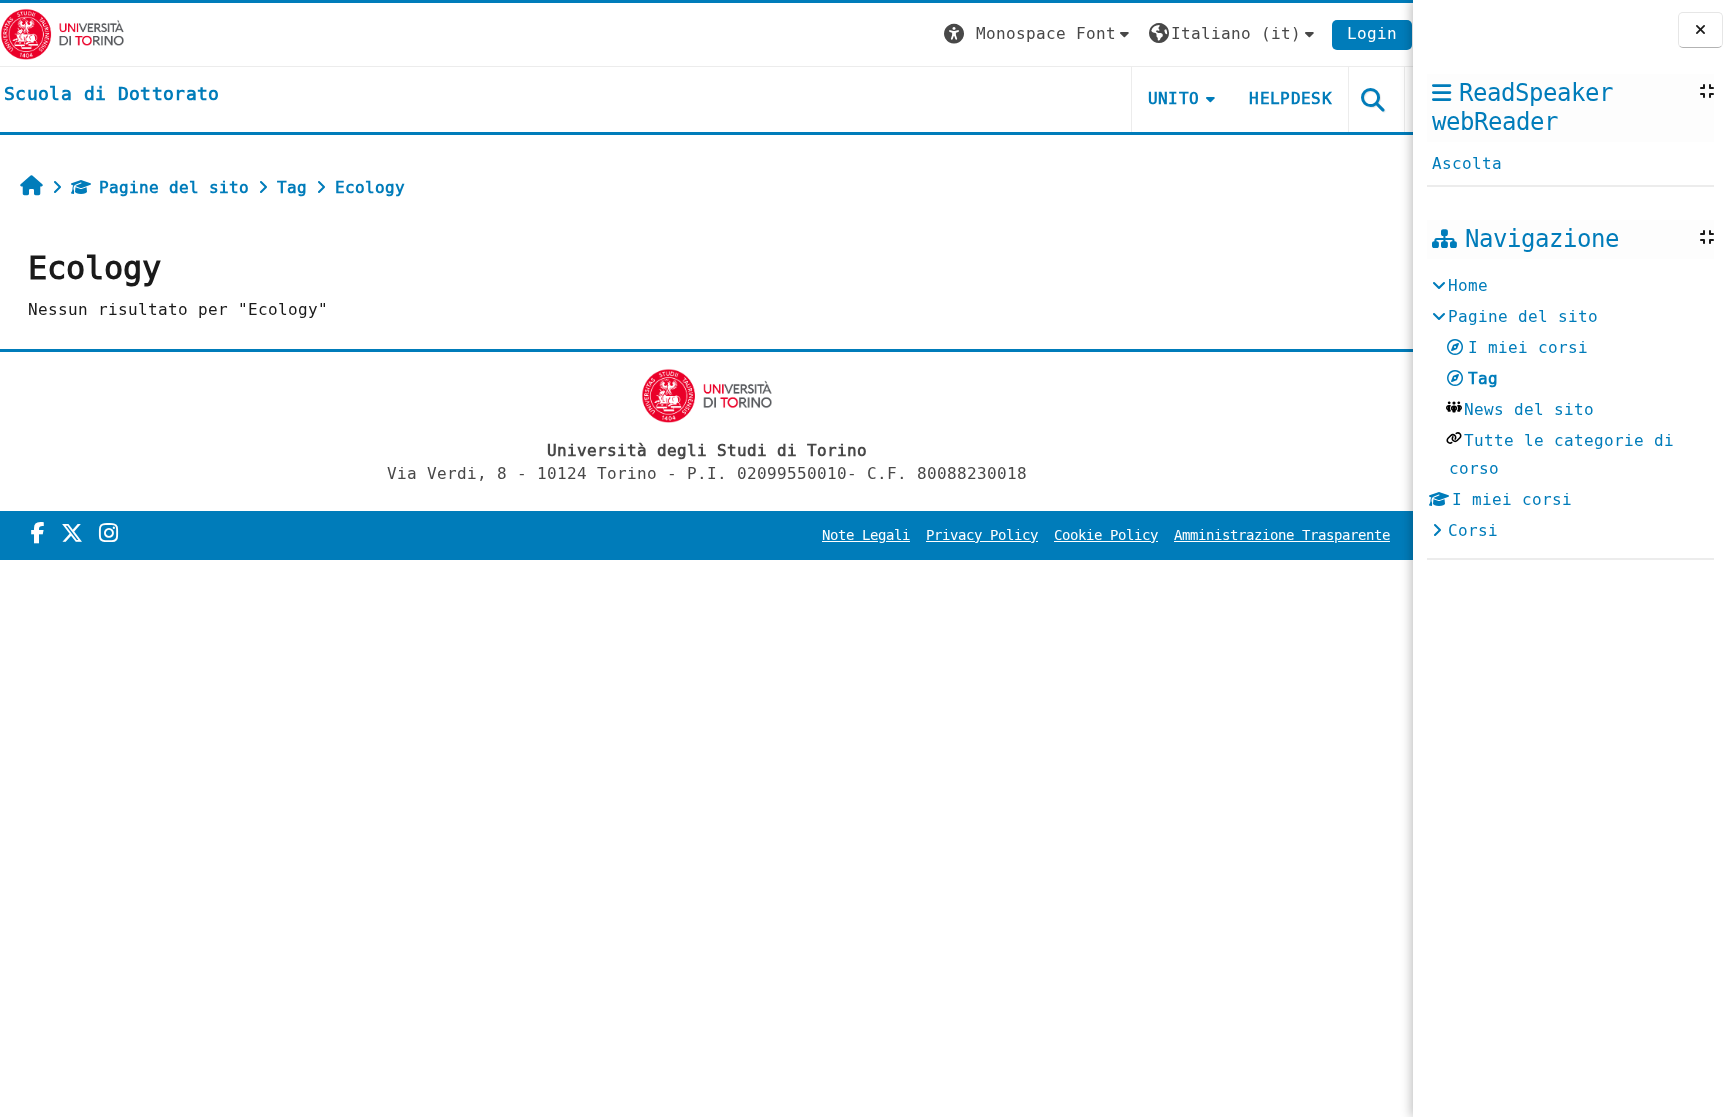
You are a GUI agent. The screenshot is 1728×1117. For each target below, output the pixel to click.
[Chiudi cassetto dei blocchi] (1700, 30)
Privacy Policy (982, 535)
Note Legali (866, 535)
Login (1372, 33)
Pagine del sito (174, 187)
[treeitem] (1570, 408)
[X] (72, 534)
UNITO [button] (1174, 98)
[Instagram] (108, 534)
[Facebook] (38, 534)
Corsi (1473, 530)
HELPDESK (1290, 98)
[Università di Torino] (62, 33)
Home (1468, 285)
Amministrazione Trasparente (1282, 535)
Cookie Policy (1106, 535)
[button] (1039, 34)
